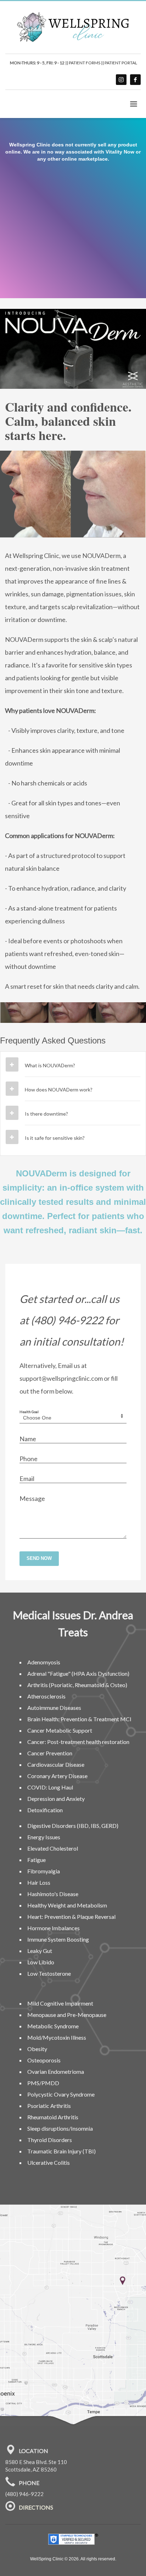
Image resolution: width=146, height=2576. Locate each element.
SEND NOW (39, 1558)
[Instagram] (121, 80)
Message (32, 1498)
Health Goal (29, 1412)
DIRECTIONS (36, 2508)
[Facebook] (135, 80)
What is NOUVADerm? (50, 1065)
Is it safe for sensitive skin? (55, 1138)
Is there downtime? (46, 1114)
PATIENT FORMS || (87, 63)
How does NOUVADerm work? (59, 1090)
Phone (29, 1459)
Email (27, 1478)
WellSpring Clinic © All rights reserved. (73, 2559)
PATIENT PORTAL (121, 63)
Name (28, 1439)
